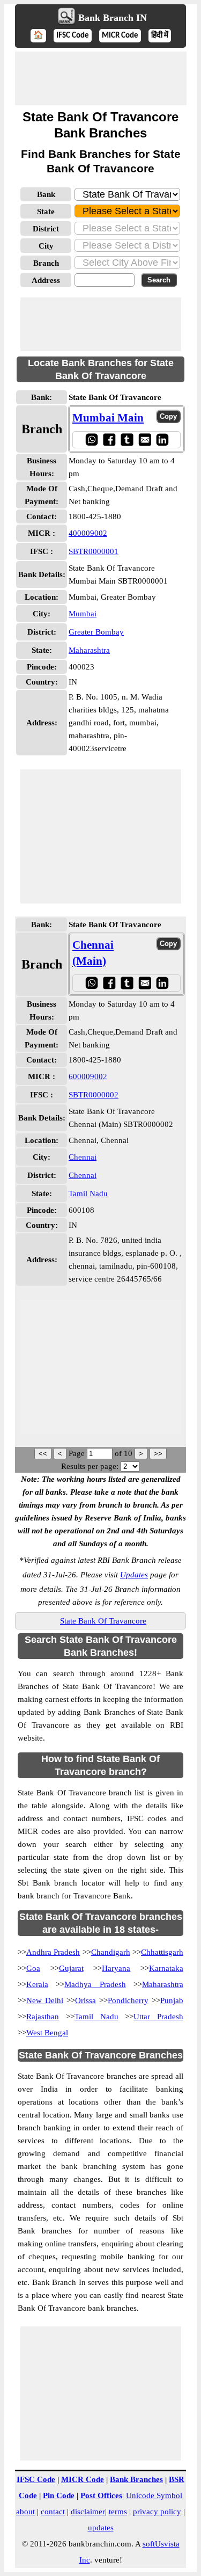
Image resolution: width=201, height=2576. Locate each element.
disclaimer (88, 2512)
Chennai (83, 1157)
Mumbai (83, 614)
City (46, 246)
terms (118, 2512)
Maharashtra (89, 650)
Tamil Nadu (88, 1194)
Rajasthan (43, 2017)
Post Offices (101, 2495)
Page (78, 1453)
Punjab (172, 2000)
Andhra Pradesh (53, 1952)
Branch (46, 263)
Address (46, 280)
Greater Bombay (96, 632)
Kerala (37, 1984)
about (25, 2512)
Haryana (116, 1968)
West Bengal (47, 2033)
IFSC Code (73, 36)
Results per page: (90, 1466)
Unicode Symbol (154, 2495)
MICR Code (120, 36)
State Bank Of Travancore (103, 1621)
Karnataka (166, 1968)
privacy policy (157, 2512)
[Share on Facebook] (109, 439)
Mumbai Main (108, 418)
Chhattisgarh (162, 1952)
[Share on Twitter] (127, 439)
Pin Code (59, 2495)
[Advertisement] (101, 78)
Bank (46, 194)
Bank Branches (136, 2479)
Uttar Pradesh (158, 2017)
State (46, 212)
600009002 (88, 1076)
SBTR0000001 (94, 551)
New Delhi (45, 2000)
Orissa (85, 2000)
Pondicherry (128, 2000)
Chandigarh (111, 1952)
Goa (33, 1968)
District (46, 229)
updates (101, 2528)
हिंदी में (160, 36)
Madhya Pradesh (95, 1984)
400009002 (88, 533)
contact (53, 2512)
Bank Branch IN (113, 18)
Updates (134, 1575)
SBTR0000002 (94, 1095)
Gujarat (71, 1968)
